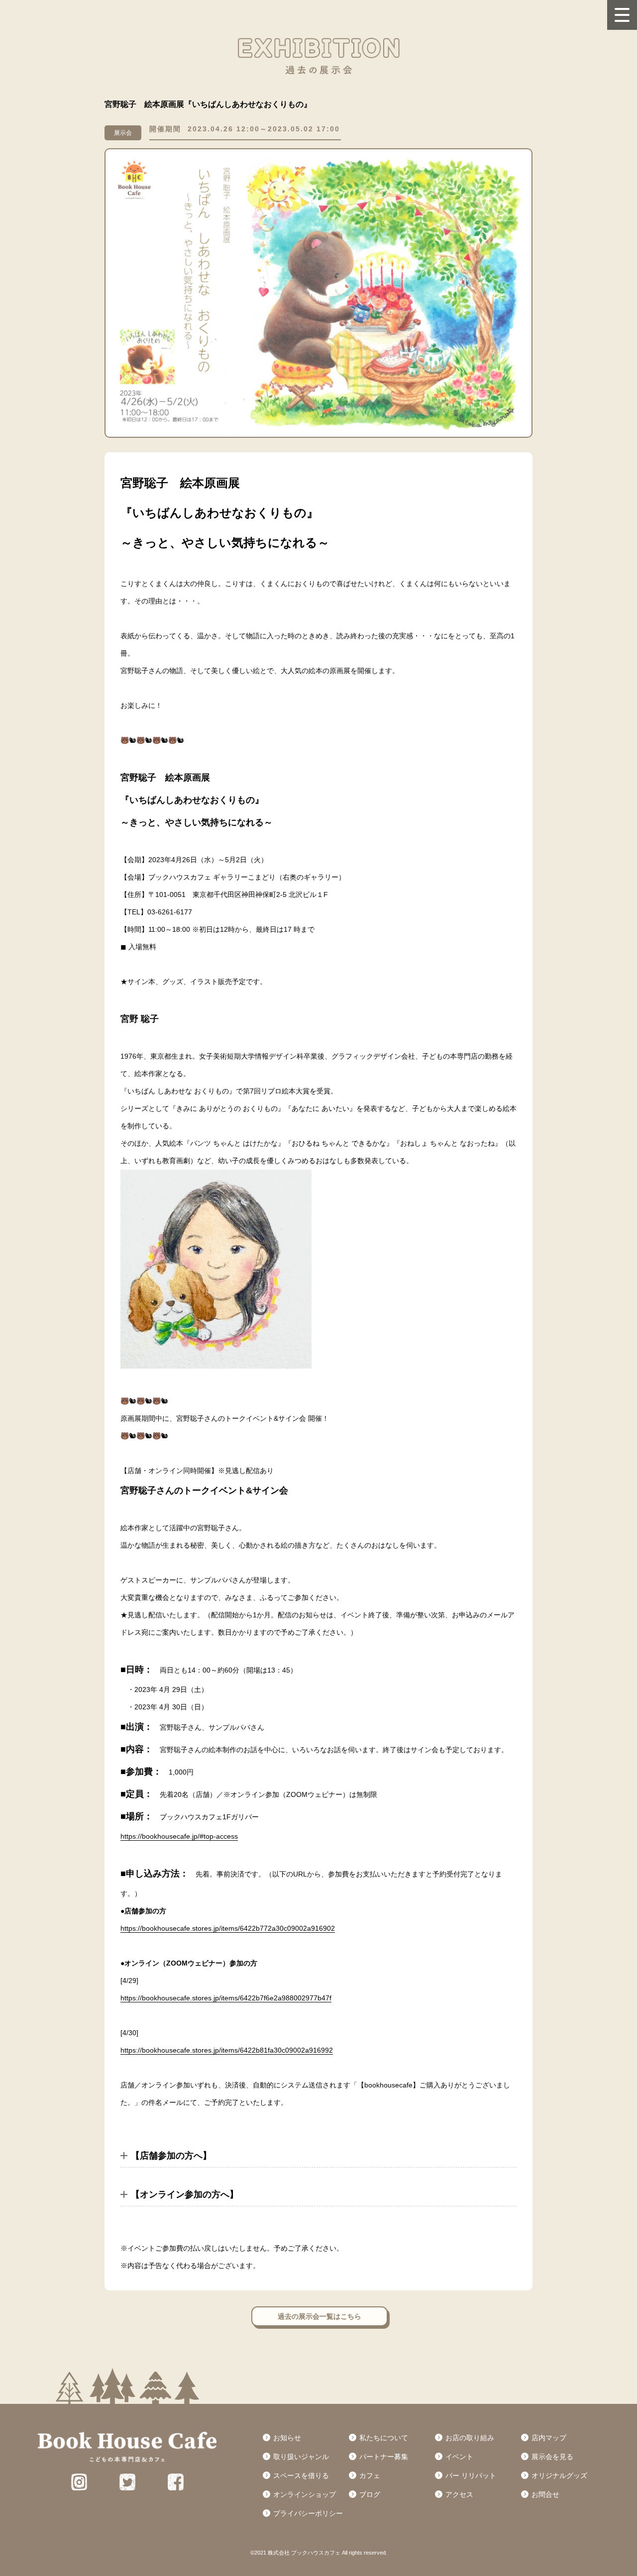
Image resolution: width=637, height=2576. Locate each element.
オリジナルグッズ (559, 2476)
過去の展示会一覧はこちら (319, 2316)
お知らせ (287, 2438)
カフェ (370, 2476)
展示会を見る (552, 2457)
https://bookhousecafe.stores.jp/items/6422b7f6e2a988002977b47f (226, 1998)
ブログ (370, 2494)
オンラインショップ (305, 2494)
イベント (459, 2457)
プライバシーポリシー (308, 2513)
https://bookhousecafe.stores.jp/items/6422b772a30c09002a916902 (228, 1928)
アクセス (459, 2494)
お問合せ (545, 2494)
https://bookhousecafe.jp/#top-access (179, 1836)
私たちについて (384, 2438)
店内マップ (549, 2438)
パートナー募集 (384, 2457)
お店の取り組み (470, 2438)
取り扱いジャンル (301, 2457)
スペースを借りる (301, 2476)
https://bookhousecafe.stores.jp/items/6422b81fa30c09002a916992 (227, 2050)
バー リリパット (471, 2476)
